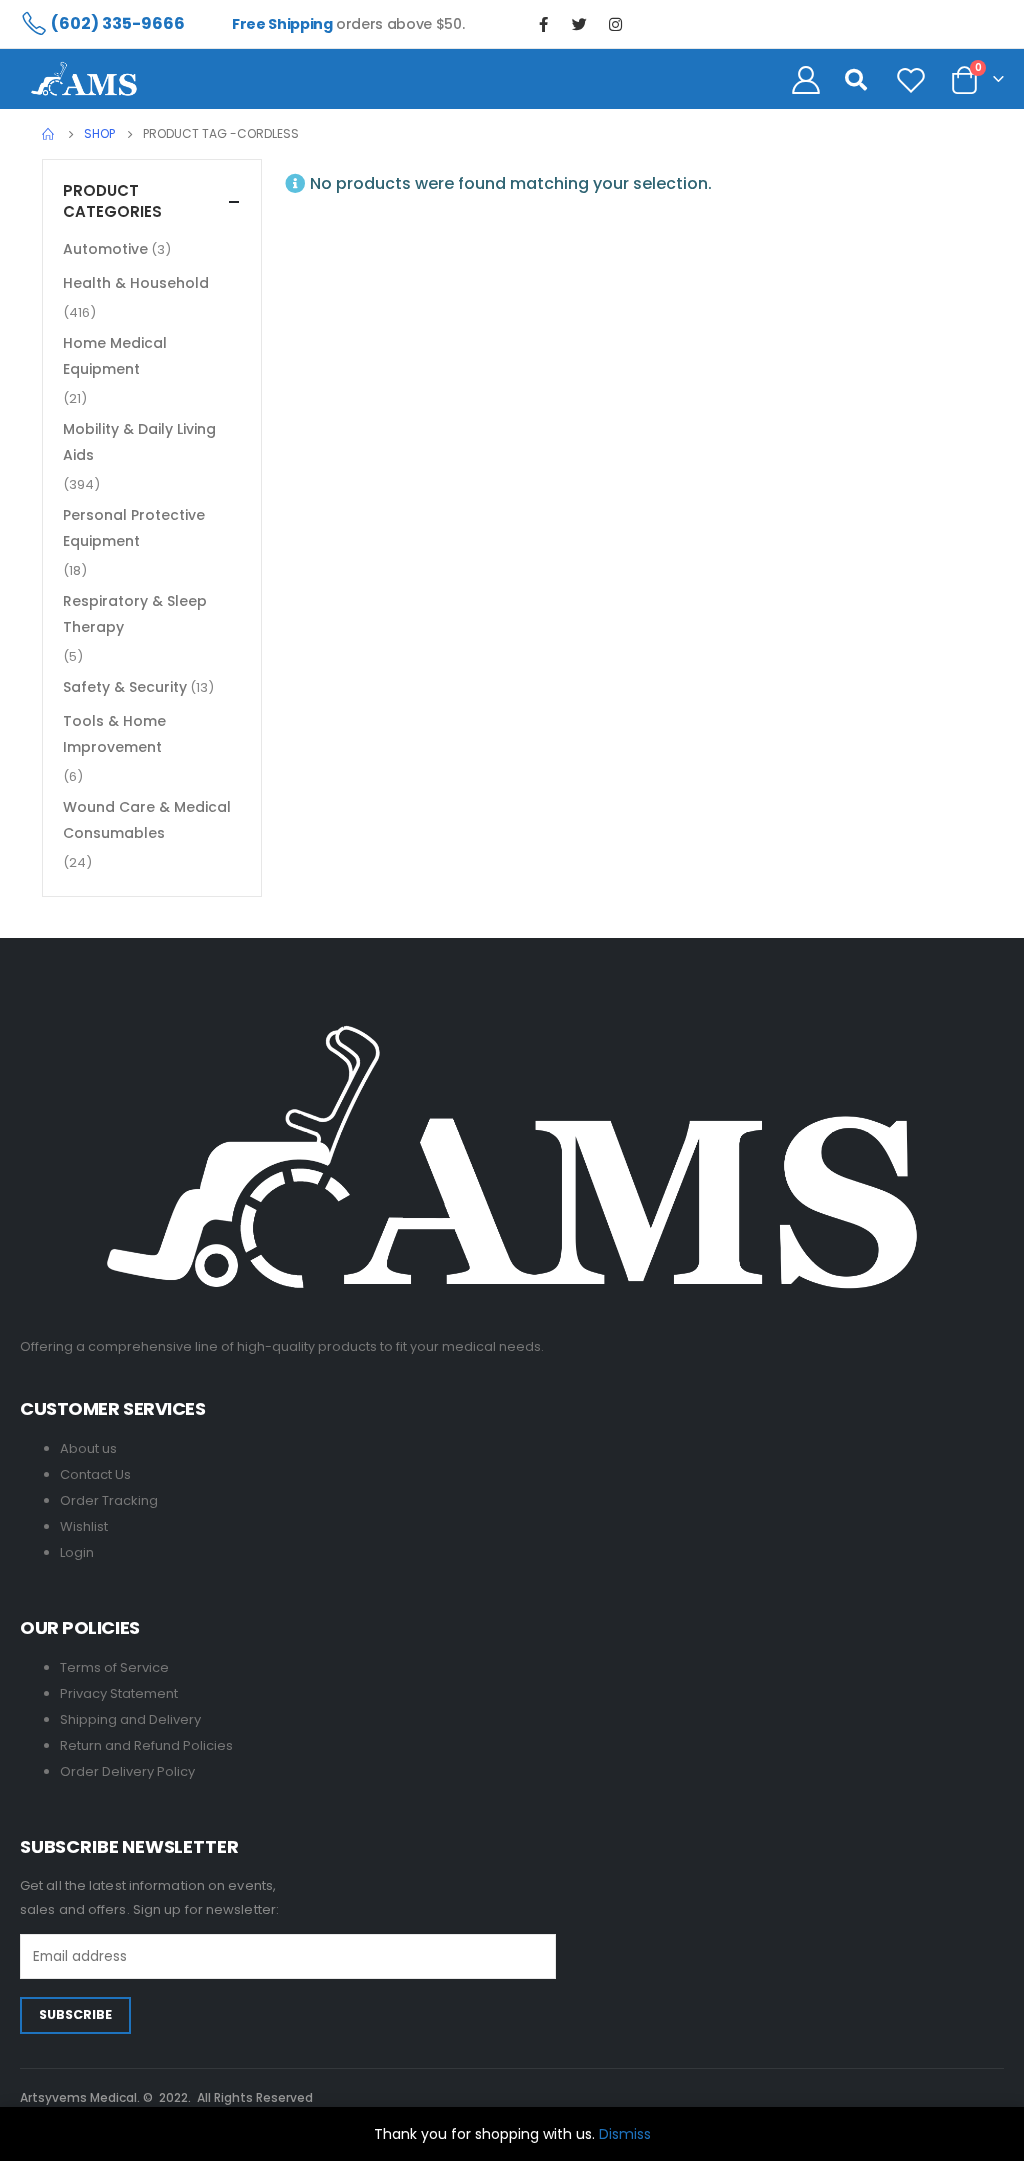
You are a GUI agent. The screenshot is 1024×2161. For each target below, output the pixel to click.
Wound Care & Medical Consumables (147, 820)
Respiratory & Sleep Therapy (135, 614)
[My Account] (806, 79)
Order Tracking (109, 1500)
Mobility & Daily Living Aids (139, 442)
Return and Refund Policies (146, 1745)
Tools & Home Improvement (114, 734)
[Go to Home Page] (49, 134)
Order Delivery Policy (127, 1771)
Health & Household (136, 283)
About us (88, 1448)
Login (77, 1552)
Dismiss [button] (625, 2134)
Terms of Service (114, 1667)
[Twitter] (579, 24)
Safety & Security (125, 687)
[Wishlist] (911, 79)
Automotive (105, 249)
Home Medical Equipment (115, 356)
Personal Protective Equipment (134, 528)
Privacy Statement (119, 1693)
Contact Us (95, 1474)
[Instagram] (615, 24)
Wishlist (84, 1526)
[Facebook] (543, 24)
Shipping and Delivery (130, 1719)
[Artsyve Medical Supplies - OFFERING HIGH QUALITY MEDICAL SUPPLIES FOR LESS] (84, 79)
